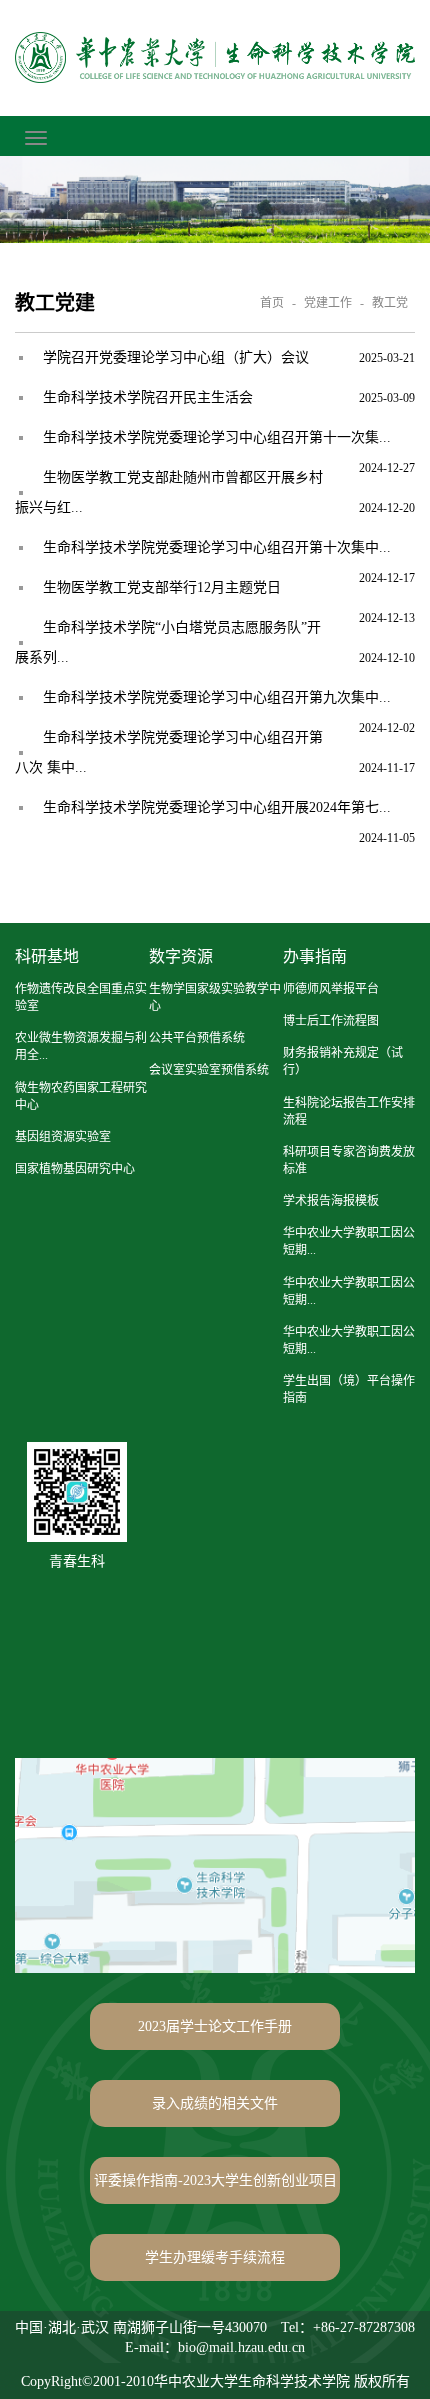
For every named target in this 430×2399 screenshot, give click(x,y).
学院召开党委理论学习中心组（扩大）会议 (176, 357)
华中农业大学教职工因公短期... (349, 1241)
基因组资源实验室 (63, 1137)
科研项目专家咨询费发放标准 (349, 1160)
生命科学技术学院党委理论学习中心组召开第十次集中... (217, 547)
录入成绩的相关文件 (215, 2103)
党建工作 (328, 303)
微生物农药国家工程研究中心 (81, 1096)
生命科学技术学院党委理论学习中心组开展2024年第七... (217, 807)
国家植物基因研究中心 (75, 1169)
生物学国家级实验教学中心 (215, 997)
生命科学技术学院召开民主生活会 (148, 397)
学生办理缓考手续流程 (215, 2257)
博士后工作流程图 (331, 1021)
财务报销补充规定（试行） (343, 1061)
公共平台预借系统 (197, 1038)
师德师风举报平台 (331, 989)
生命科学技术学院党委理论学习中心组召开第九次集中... (217, 697)
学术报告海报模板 (331, 1201)
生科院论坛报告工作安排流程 (349, 1111)
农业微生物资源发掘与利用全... (81, 1046)
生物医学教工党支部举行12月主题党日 (162, 587)
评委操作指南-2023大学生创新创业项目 (215, 2180)
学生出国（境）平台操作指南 (349, 1389)
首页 (272, 303)
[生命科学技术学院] (215, 57)
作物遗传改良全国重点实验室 (81, 997)
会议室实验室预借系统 (209, 1070)
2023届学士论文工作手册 (215, 2026)
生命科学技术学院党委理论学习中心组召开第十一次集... (217, 437)
